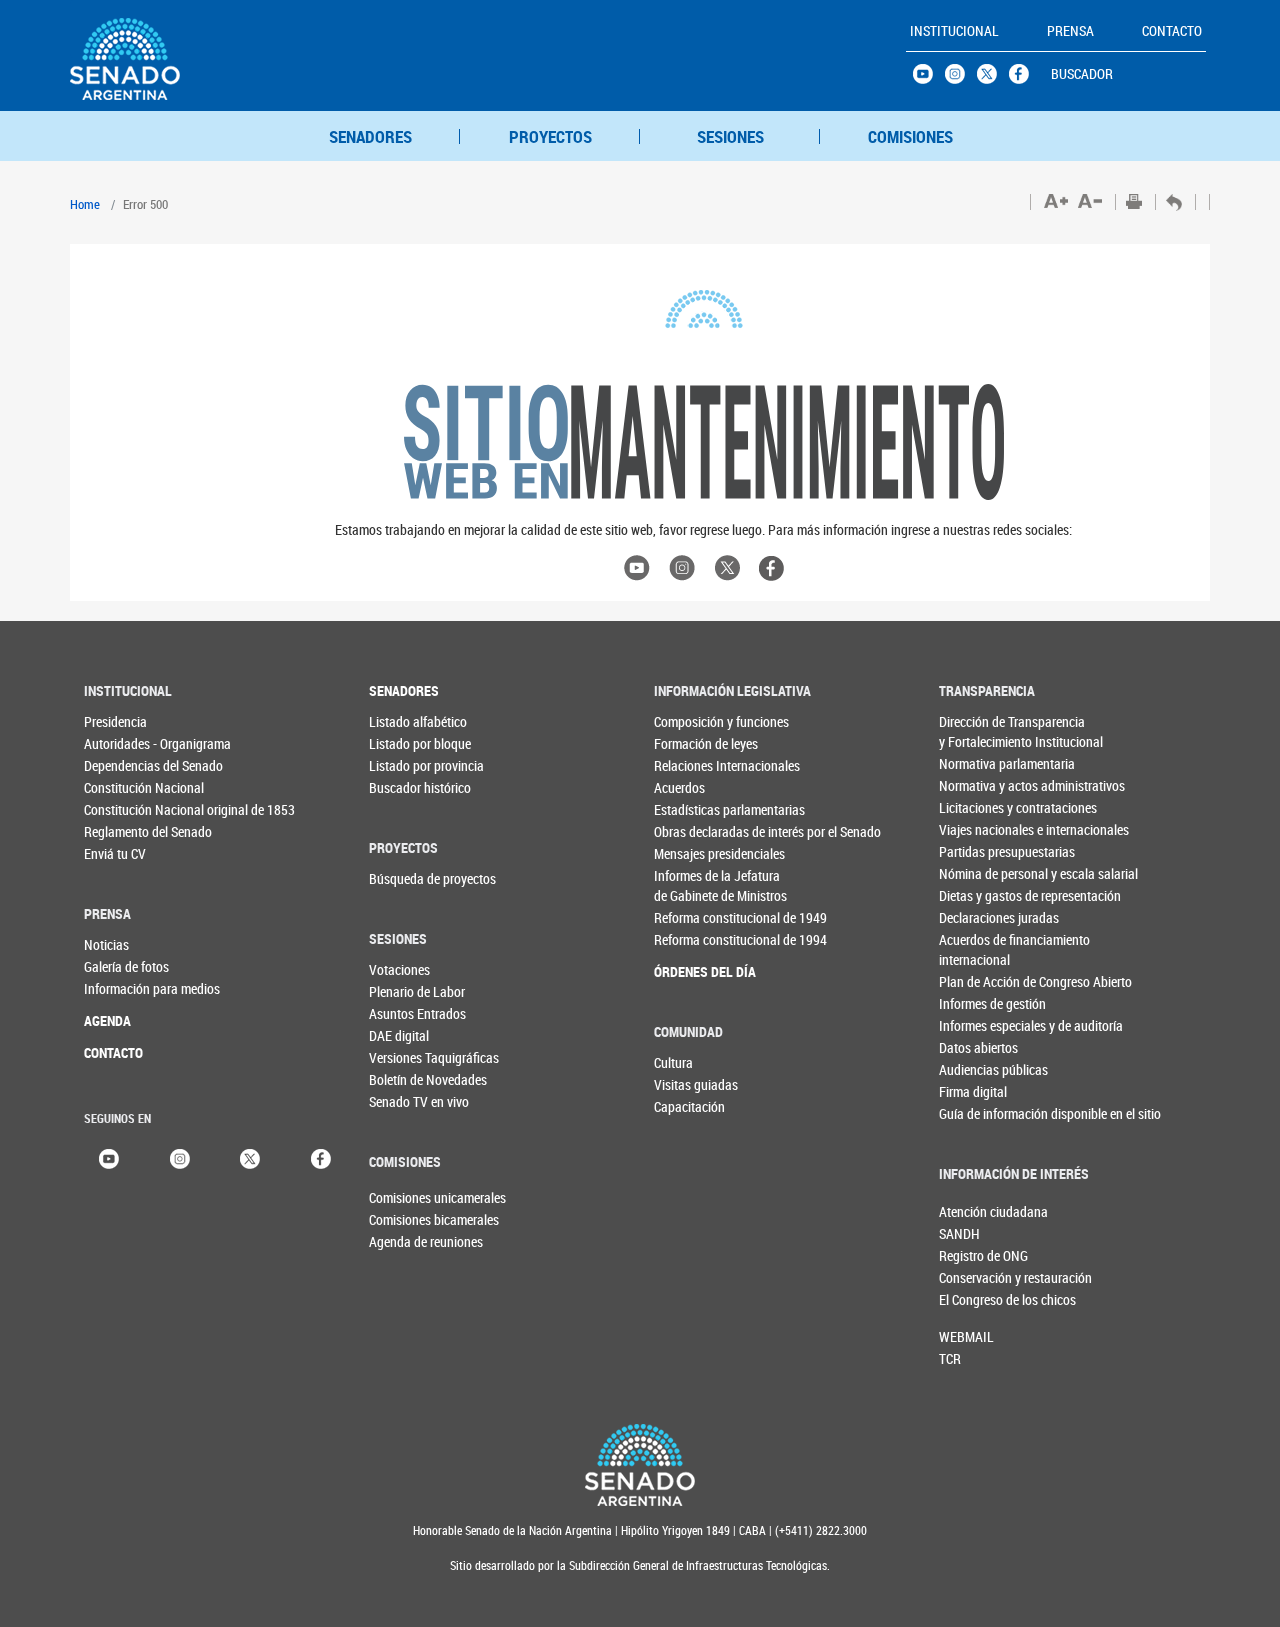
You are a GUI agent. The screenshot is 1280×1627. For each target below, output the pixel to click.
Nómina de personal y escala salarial (979, 873)
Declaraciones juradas (979, 917)
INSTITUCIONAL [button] (954, 30)
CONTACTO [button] (1172, 30)
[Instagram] (180, 1156)
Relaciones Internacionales (694, 765)
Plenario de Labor (409, 991)
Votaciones (399, 969)
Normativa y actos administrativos (979, 785)
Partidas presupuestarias (979, 851)
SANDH (959, 1233)
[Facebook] (321, 1156)
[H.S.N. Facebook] (1025, 79)
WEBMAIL (966, 1336)
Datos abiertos (978, 1047)
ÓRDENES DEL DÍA (694, 971)
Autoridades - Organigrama (124, 743)
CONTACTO (113, 1052)
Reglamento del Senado (124, 831)
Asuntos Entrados (409, 1013)
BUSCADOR (1082, 73)
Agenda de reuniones (402, 1241)
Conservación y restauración (972, 1277)
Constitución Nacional (124, 787)
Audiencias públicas (979, 1069)
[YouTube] (109, 1156)
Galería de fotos (124, 966)
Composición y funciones (694, 721)
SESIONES (730, 136)
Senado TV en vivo (409, 1101)
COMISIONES (910, 136)
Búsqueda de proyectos (409, 878)
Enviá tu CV (115, 853)
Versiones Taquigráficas (409, 1057)
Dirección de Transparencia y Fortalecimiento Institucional (979, 731)
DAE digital (399, 1035)
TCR (950, 1358)
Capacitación (689, 1106)
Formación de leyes (694, 743)
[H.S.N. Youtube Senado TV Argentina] (929, 79)
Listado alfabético (409, 721)
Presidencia (115, 721)
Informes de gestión (979, 1003)
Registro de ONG (972, 1255)
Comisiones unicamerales (402, 1197)
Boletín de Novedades (409, 1079)
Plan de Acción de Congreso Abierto (979, 981)
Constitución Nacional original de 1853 (124, 809)
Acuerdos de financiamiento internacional (979, 949)
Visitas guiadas (694, 1084)
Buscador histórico (409, 787)
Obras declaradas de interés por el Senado (694, 831)
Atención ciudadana (972, 1211)
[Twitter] (250, 1156)
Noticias (106, 944)
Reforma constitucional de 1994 (694, 939)
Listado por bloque (409, 743)
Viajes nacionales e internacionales (979, 829)
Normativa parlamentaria (979, 763)
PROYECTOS (550, 136)
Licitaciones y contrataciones (979, 807)
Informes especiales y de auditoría (979, 1025)
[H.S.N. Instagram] (961, 79)
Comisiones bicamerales (402, 1219)
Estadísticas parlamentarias (694, 809)
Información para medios (124, 988)
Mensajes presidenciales (694, 853)
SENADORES (370, 136)
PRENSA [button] (1070, 30)
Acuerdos (679, 787)
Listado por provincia (409, 765)
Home (85, 204)
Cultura (673, 1062)
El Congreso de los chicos (972, 1299)
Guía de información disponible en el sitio (979, 1113)
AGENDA (107, 1020)
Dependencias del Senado (124, 765)
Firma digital (973, 1091)
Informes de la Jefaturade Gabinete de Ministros (694, 885)
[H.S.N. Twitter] (993, 79)
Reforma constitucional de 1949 (694, 917)
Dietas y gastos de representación (979, 895)
